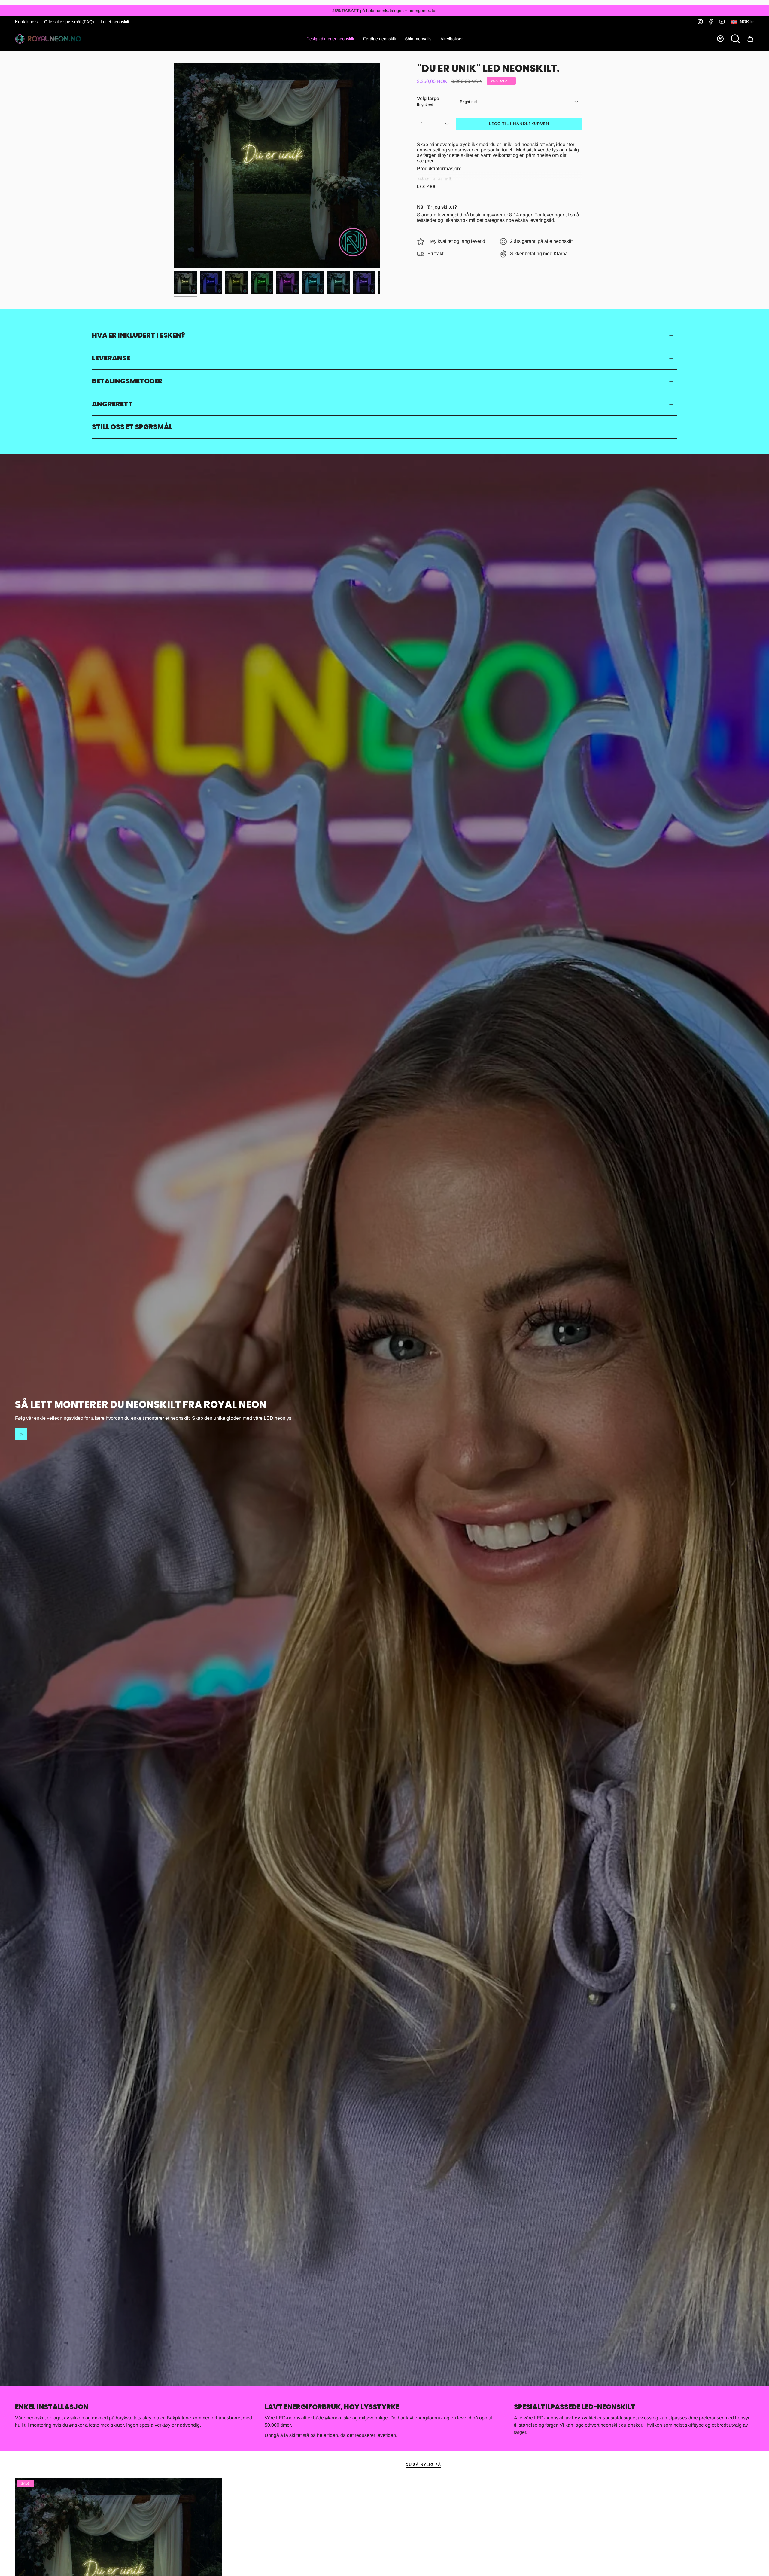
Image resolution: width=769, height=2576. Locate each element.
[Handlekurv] (750, 39)
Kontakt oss (26, 22)
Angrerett (112, 404)
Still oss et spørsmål (132, 427)
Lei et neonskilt (115, 22)
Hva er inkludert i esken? (138, 335)
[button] (380, 39)
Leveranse (111, 358)
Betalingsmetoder (127, 381)
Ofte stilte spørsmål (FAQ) (69, 22)
